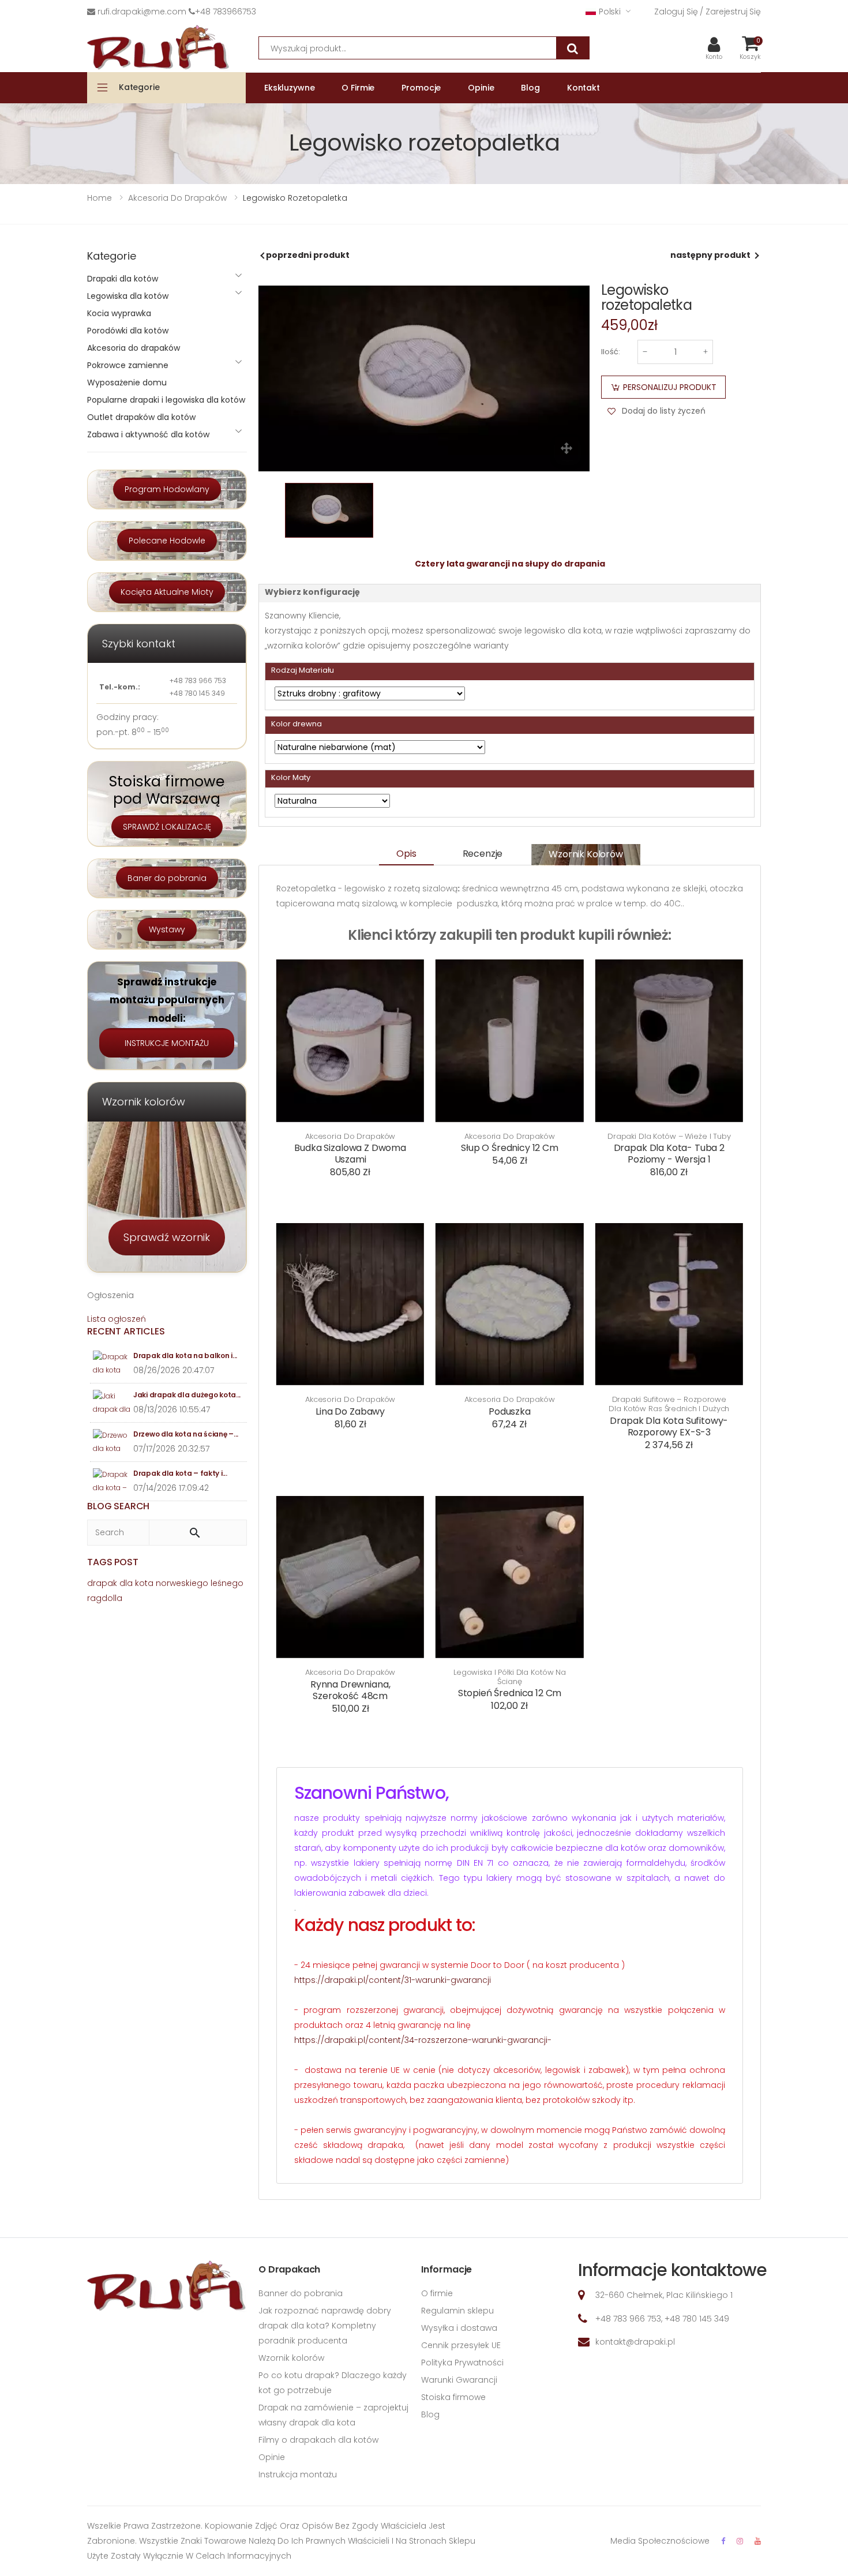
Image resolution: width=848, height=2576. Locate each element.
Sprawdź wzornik (167, 1237)
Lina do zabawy (350, 1411)
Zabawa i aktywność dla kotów (148, 434)
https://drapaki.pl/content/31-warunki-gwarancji (393, 1980)
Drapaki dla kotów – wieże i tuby (669, 1137)
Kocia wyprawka (119, 313)
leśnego (227, 1583)
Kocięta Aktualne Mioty (167, 592)
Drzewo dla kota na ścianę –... (186, 1434)
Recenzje (483, 854)
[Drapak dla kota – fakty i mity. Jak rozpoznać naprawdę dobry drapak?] (112, 1481)
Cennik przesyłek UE (461, 2345)
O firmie (437, 2293)
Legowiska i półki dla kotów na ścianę (510, 1677)
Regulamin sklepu (457, 2311)
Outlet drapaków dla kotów (141, 417)
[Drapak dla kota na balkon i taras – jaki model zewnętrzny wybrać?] (112, 1364)
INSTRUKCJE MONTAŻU (167, 1043)
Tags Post (113, 1562)
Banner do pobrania (301, 2293)
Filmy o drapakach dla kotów (318, 2440)
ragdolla (105, 1598)
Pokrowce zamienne (128, 365)
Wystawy (167, 929)
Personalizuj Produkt (670, 387)
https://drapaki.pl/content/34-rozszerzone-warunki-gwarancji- (423, 2040)
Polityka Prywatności (462, 2363)
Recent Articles (126, 1331)
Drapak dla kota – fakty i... (180, 1473)
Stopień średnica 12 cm (510, 1693)
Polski (610, 12)
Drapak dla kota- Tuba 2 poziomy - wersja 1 (669, 1154)
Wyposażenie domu (127, 383)
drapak (102, 1583)
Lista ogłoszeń (117, 1319)
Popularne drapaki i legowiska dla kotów (166, 400)
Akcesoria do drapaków (350, 1137)
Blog (430, 2414)
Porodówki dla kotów (128, 331)
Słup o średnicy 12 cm (510, 1148)
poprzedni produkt (308, 255)
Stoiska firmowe (453, 2397)
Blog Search (118, 1506)
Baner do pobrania (167, 878)
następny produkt (710, 255)
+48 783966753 (226, 12)
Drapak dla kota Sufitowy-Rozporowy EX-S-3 (669, 1426)
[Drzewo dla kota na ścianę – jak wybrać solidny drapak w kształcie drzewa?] (112, 1442)
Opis (406, 854)
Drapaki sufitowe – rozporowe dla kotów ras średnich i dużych (669, 1404)
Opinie (272, 2457)
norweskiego (182, 1583)
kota (144, 1583)
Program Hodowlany (167, 489)
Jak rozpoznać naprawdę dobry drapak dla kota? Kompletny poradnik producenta (325, 2326)
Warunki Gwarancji (459, 2380)
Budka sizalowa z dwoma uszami (350, 1154)
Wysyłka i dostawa (459, 2328)
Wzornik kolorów (586, 854)
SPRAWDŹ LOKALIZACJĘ (167, 827)
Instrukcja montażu (298, 2474)
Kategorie (139, 87)
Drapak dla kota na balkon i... (185, 1356)
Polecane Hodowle (167, 541)
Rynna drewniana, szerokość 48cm (350, 1690)
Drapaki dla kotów (123, 279)
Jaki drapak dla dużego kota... (187, 1395)
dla (126, 1583)
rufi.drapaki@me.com (142, 12)
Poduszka (510, 1411)
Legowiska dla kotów (128, 296)
